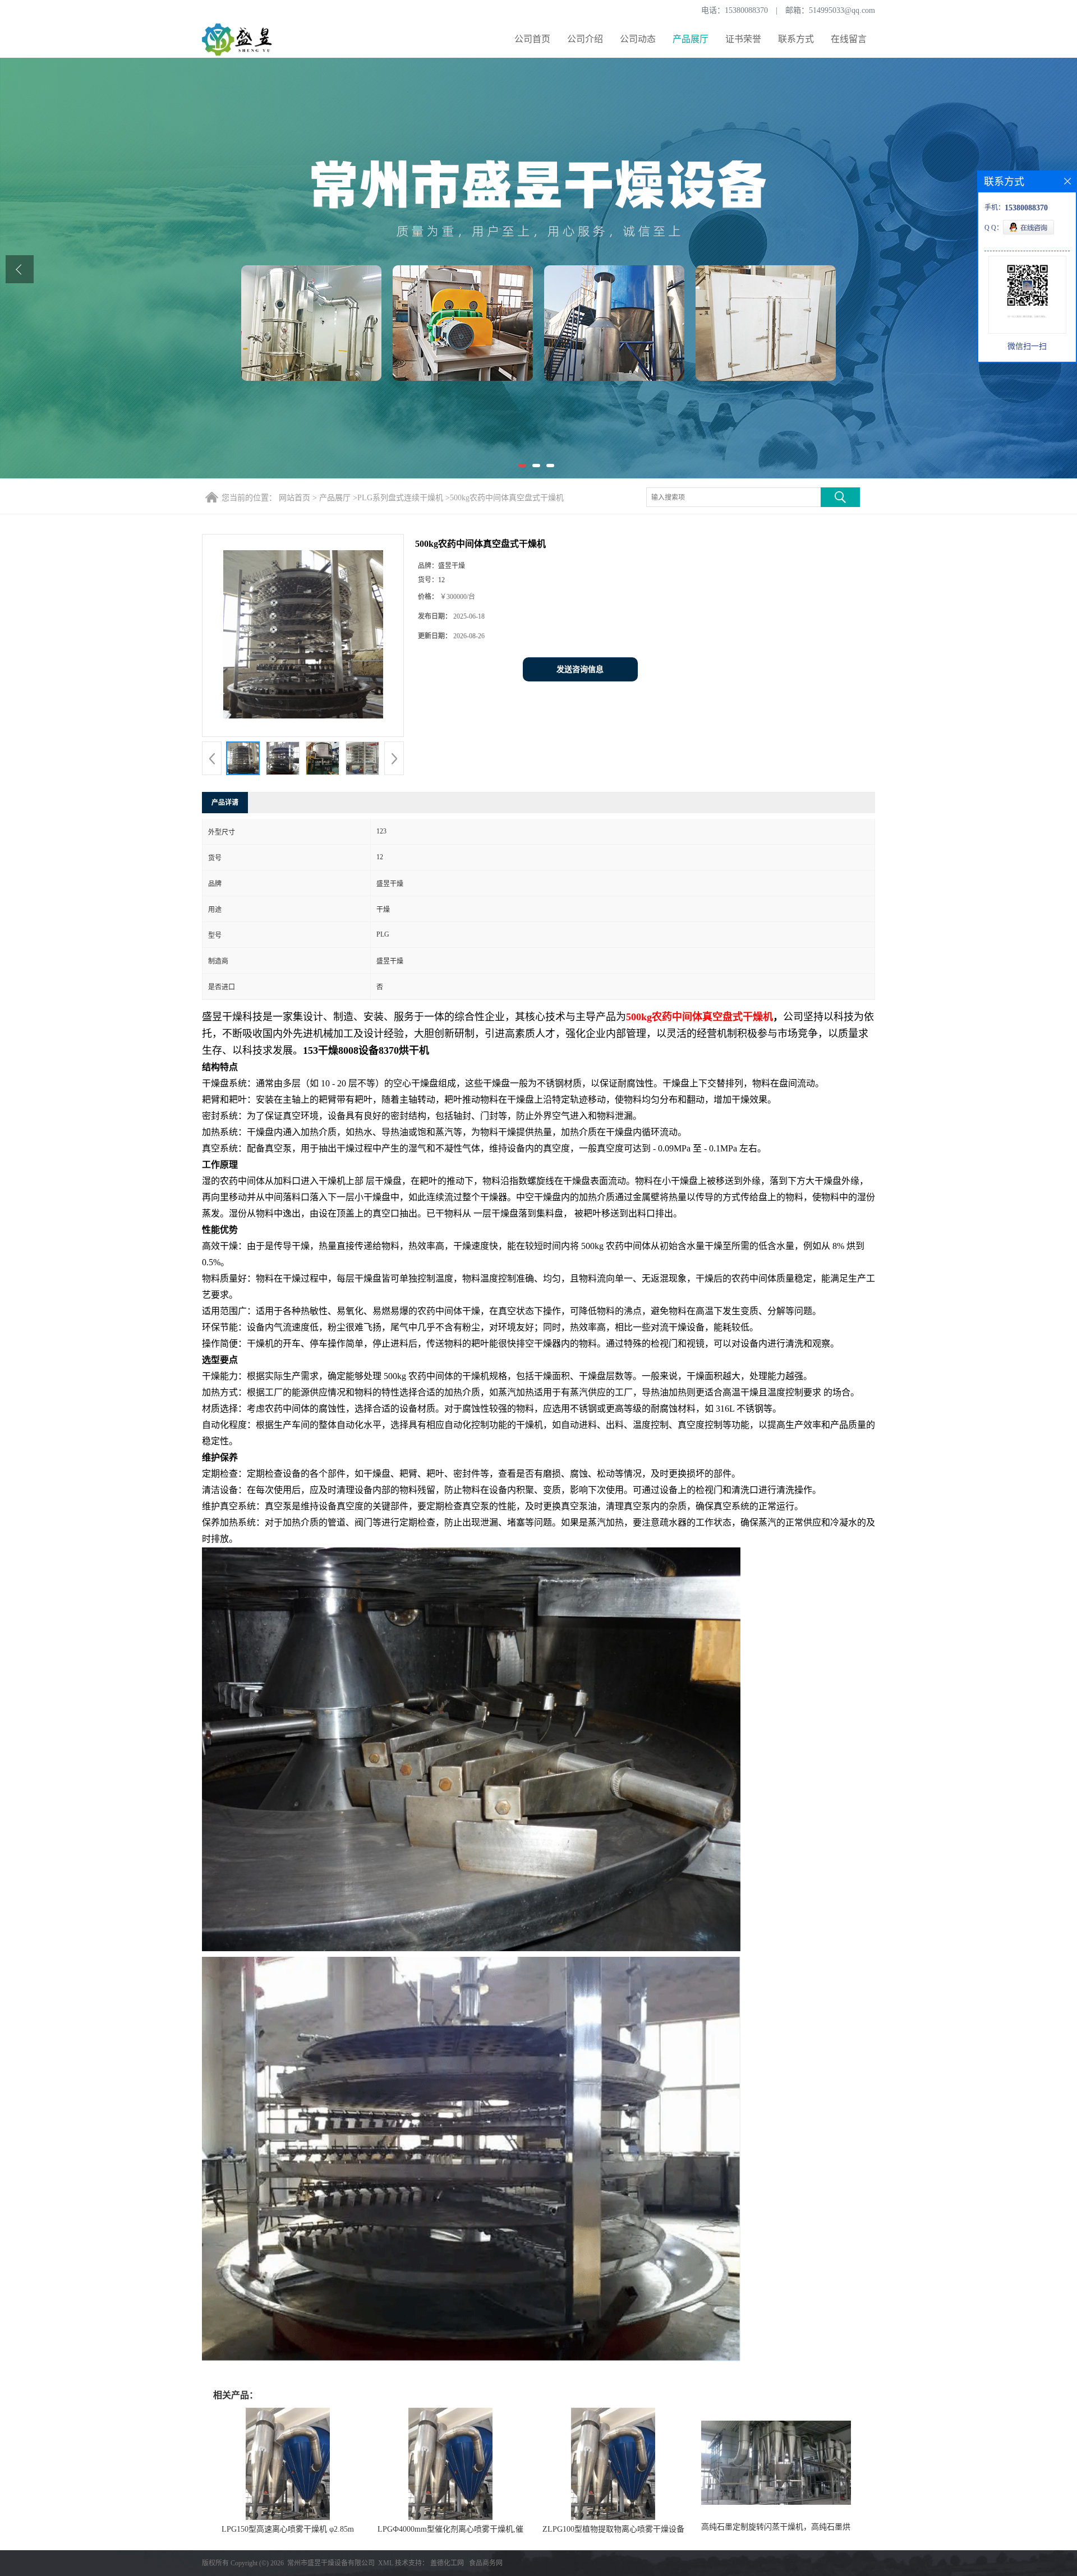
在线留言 (849, 39)
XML (386, 2563)
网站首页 (294, 498)
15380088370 (746, 10)
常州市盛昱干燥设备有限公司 (331, 2563)
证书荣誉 (743, 39)
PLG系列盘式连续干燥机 (400, 498)
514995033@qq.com (842, 10)
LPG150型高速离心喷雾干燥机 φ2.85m (288, 2529)
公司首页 (532, 39)
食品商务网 (486, 2563)
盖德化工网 (447, 2563)
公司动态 (638, 39)
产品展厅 (691, 39)
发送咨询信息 (580, 669)
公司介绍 (585, 39)
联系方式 (796, 39)
